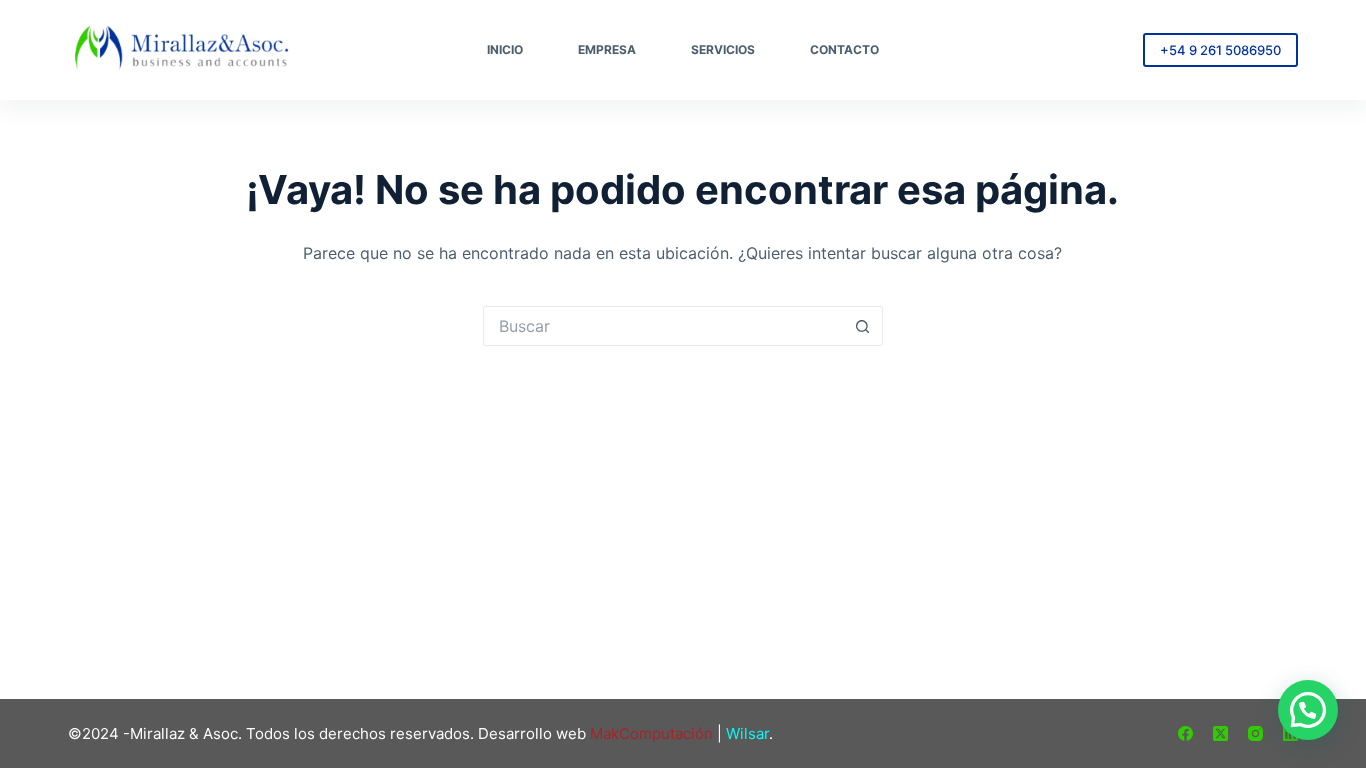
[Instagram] (1255, 733)
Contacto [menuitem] (844, 49)
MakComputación (651, 733)
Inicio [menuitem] (505, 49)
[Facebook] (1185, 733)
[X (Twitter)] (1220, 733)
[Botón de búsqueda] (863, 326)
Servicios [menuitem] (723, 49)
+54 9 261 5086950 (1220, 50)
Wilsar (747, 733)
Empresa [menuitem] (607, 49)
